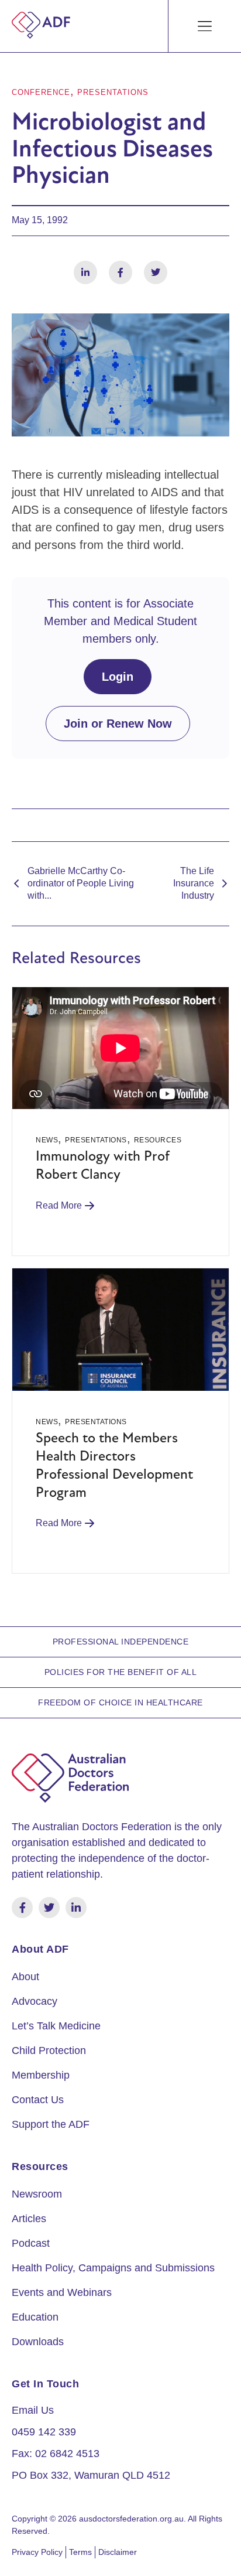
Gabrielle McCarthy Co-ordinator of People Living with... (81, 883)
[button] (205, 26)
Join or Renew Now (118, 724)
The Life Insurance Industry (194, 883)
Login (118, 677)
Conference (41, 92)
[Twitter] (49, 1908)
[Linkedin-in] (76, 1908)
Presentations (113, 92)
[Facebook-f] (22, 1908)
